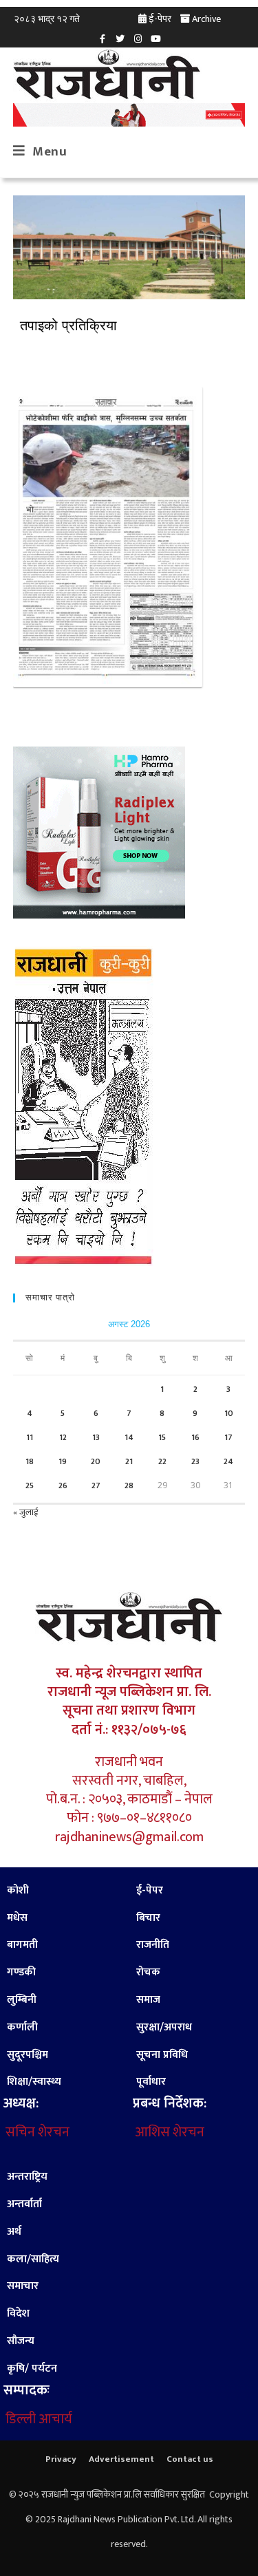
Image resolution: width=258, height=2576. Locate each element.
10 (229, 1413)
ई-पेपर (160, 19)
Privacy (61, 2459)
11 (30, 1437)
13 (96, 1437)
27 (96, 1485)
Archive (206, 19)
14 (129, 1437)
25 (30, 1485)
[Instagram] (138, 39)
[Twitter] (120, 39)
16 (195, 1437)
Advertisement (121, 2459)
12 (63, 1437)
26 (63, 1485)
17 (228, 1437)
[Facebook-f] (103, 39)
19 (63, 1461)
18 (30, 1461)
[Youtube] (156, 39)
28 (129, 1485)
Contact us (190, 2459)
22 (162, 1461)
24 (228, 1461)
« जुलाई (25, 1512)
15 (162, 1437)
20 (96, 1461)
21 (129, 1461)
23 (195, 1461)
